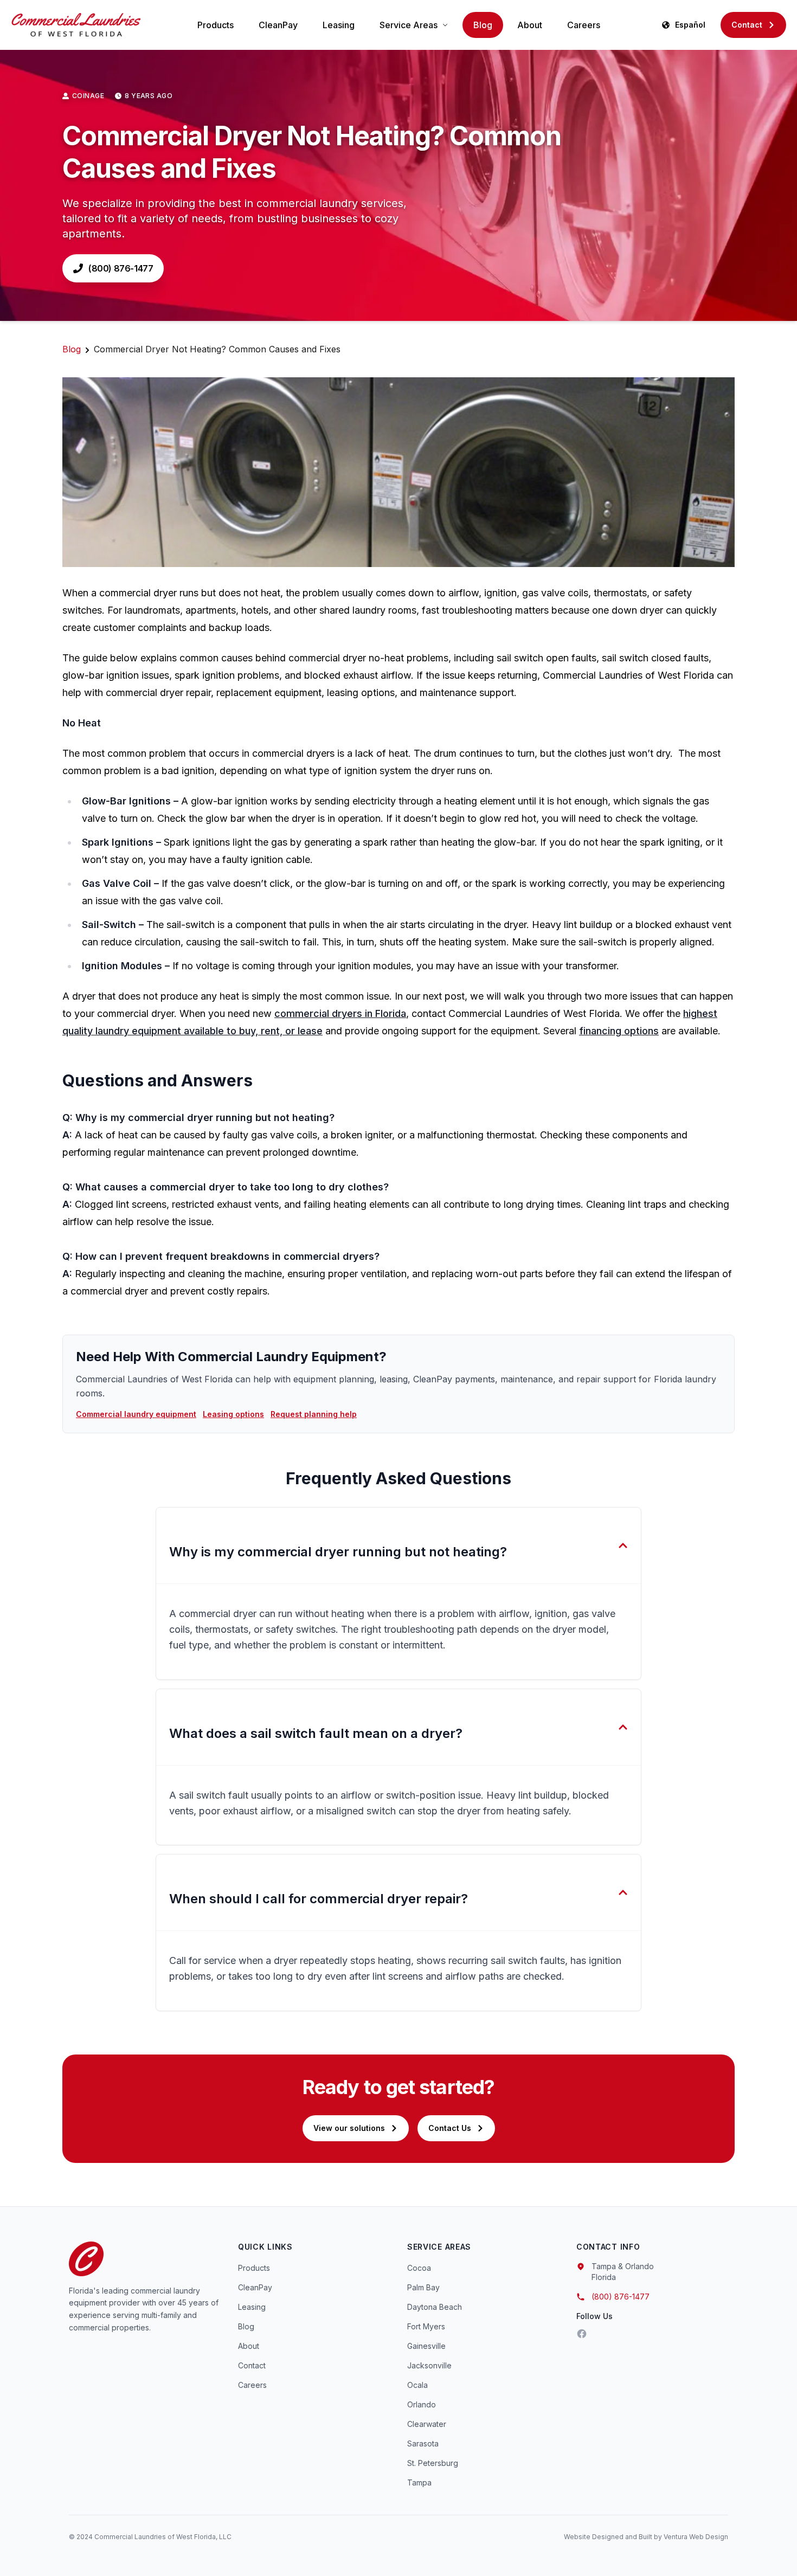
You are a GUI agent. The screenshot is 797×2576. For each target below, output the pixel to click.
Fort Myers (426, 2326)
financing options (619, 1031)
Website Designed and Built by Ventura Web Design (646, 2537)
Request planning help (314, 1414)
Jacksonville (429, 2365)
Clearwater (427, 2424)
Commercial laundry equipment (136, 1414)
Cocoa (419, 2268)
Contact (747, 25)
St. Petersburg (433, 2463)
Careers (584, 25)
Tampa (419, 2482)
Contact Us (450, 2128)
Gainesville (426, 2346)
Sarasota (423, 2443)
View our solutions (349, 2128)
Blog (483, 25)
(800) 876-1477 (121, 268)
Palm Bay (423, 2287)
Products (216, 25)
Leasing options (233, 1414)
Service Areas (409, 25)
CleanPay (278, 25)
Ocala (417, 2385)
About (530, 25)
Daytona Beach (435, 2307)
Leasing (339, 25)
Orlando (422, 2404)
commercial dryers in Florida (340, 1013)
